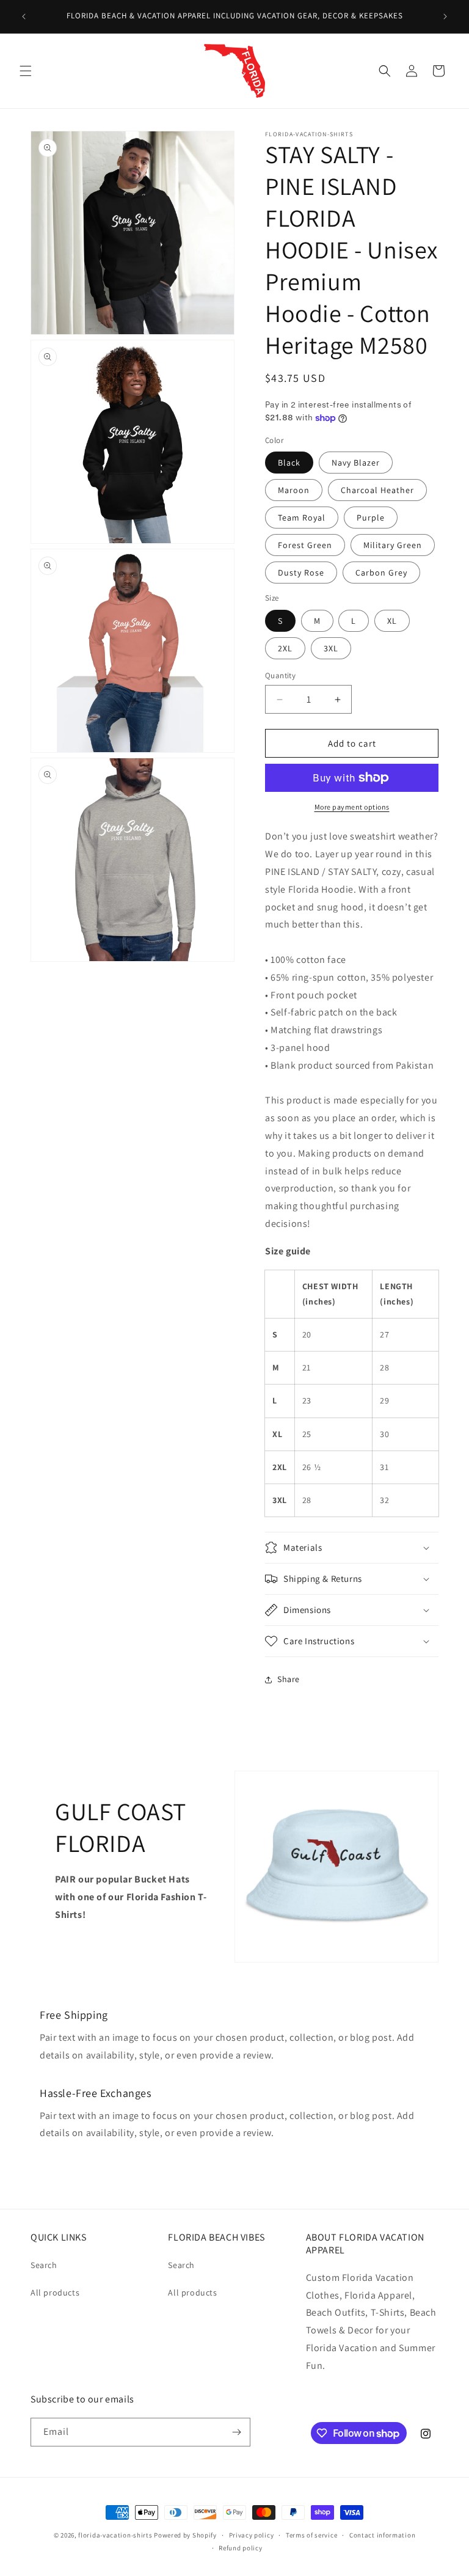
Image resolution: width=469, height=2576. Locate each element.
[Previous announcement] (24, 16)
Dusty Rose (301, 573)
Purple (371, 518)
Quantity (280, 675)
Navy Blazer (356, 463)
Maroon (294, 490)
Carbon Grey (381, 573)
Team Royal (302, 518)
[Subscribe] (236, 2432)
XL (392, 621)
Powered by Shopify (185, 2535)
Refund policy (240, 2548)
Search (44, 2265)
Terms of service (311, 2535)
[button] (26, 71)
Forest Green (305, 545)
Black (289, 463)
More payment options (352, 807)
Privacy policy (252, 2535)
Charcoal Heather (377, 490)
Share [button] (289, 1679)
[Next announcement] (445, 16)
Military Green (393, 545)
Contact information (382, 2535)
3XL (331, 648)
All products (55, 2292)
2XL (285, 648)
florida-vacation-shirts (115, 2535)
